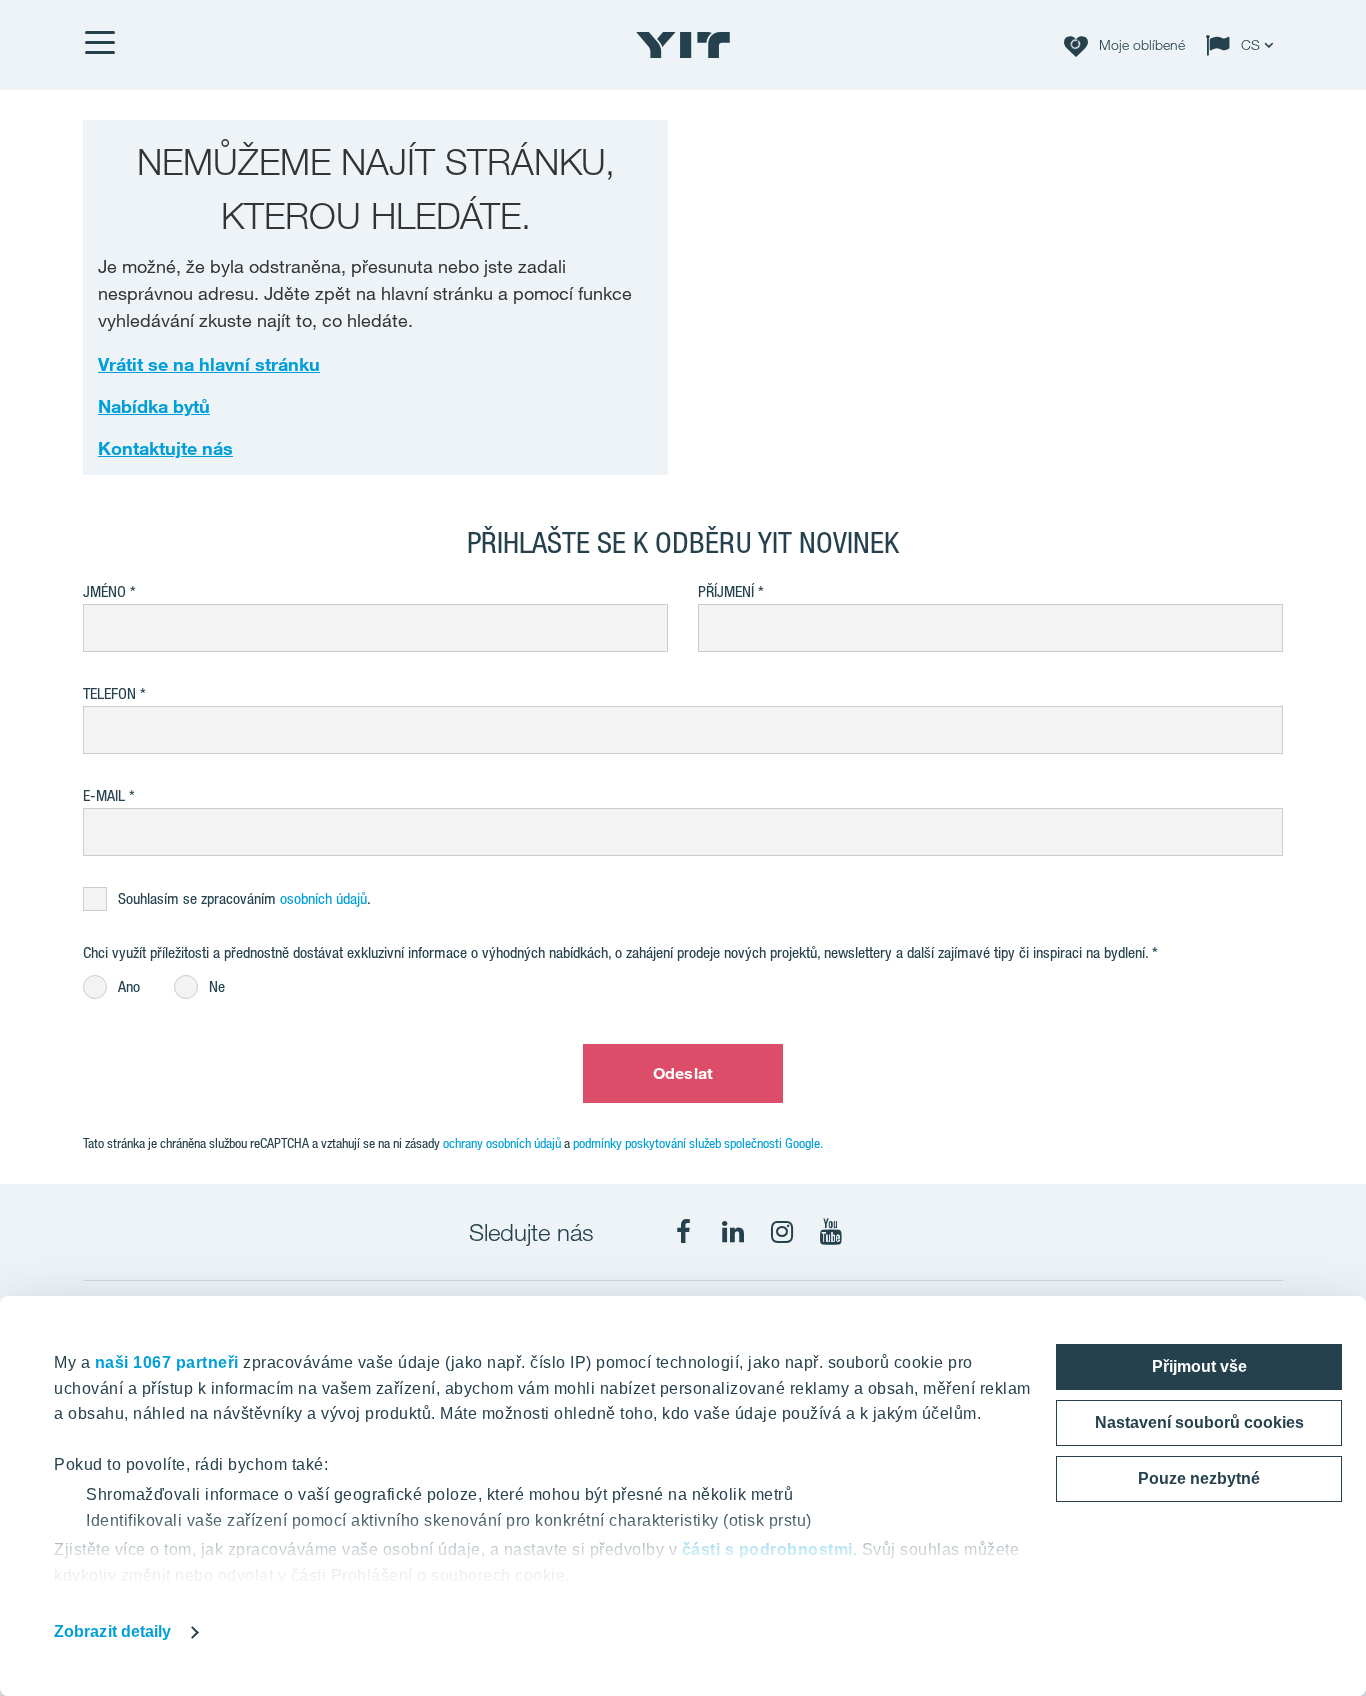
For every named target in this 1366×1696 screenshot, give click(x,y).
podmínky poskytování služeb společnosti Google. (698, 1143)
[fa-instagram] (782, 1232)
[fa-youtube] (831, 1232)
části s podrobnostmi (767, 1549)
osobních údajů (323, 898)
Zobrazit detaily (113, 1631)
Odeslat (683, 1073)
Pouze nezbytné (1199, 1478)
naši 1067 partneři (167, 1362)
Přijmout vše (1199, 1366)
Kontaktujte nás (165, 448)
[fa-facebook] (684, 1232)
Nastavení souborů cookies (1199, 1422)
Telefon (109, 693)
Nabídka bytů (154, 406)
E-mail (104, 795)
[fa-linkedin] (733, 1232)
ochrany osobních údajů (502, 1143)
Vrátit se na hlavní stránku (209, 364)
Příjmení (726, 591)
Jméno (104, 591)
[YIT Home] (683, 45)
